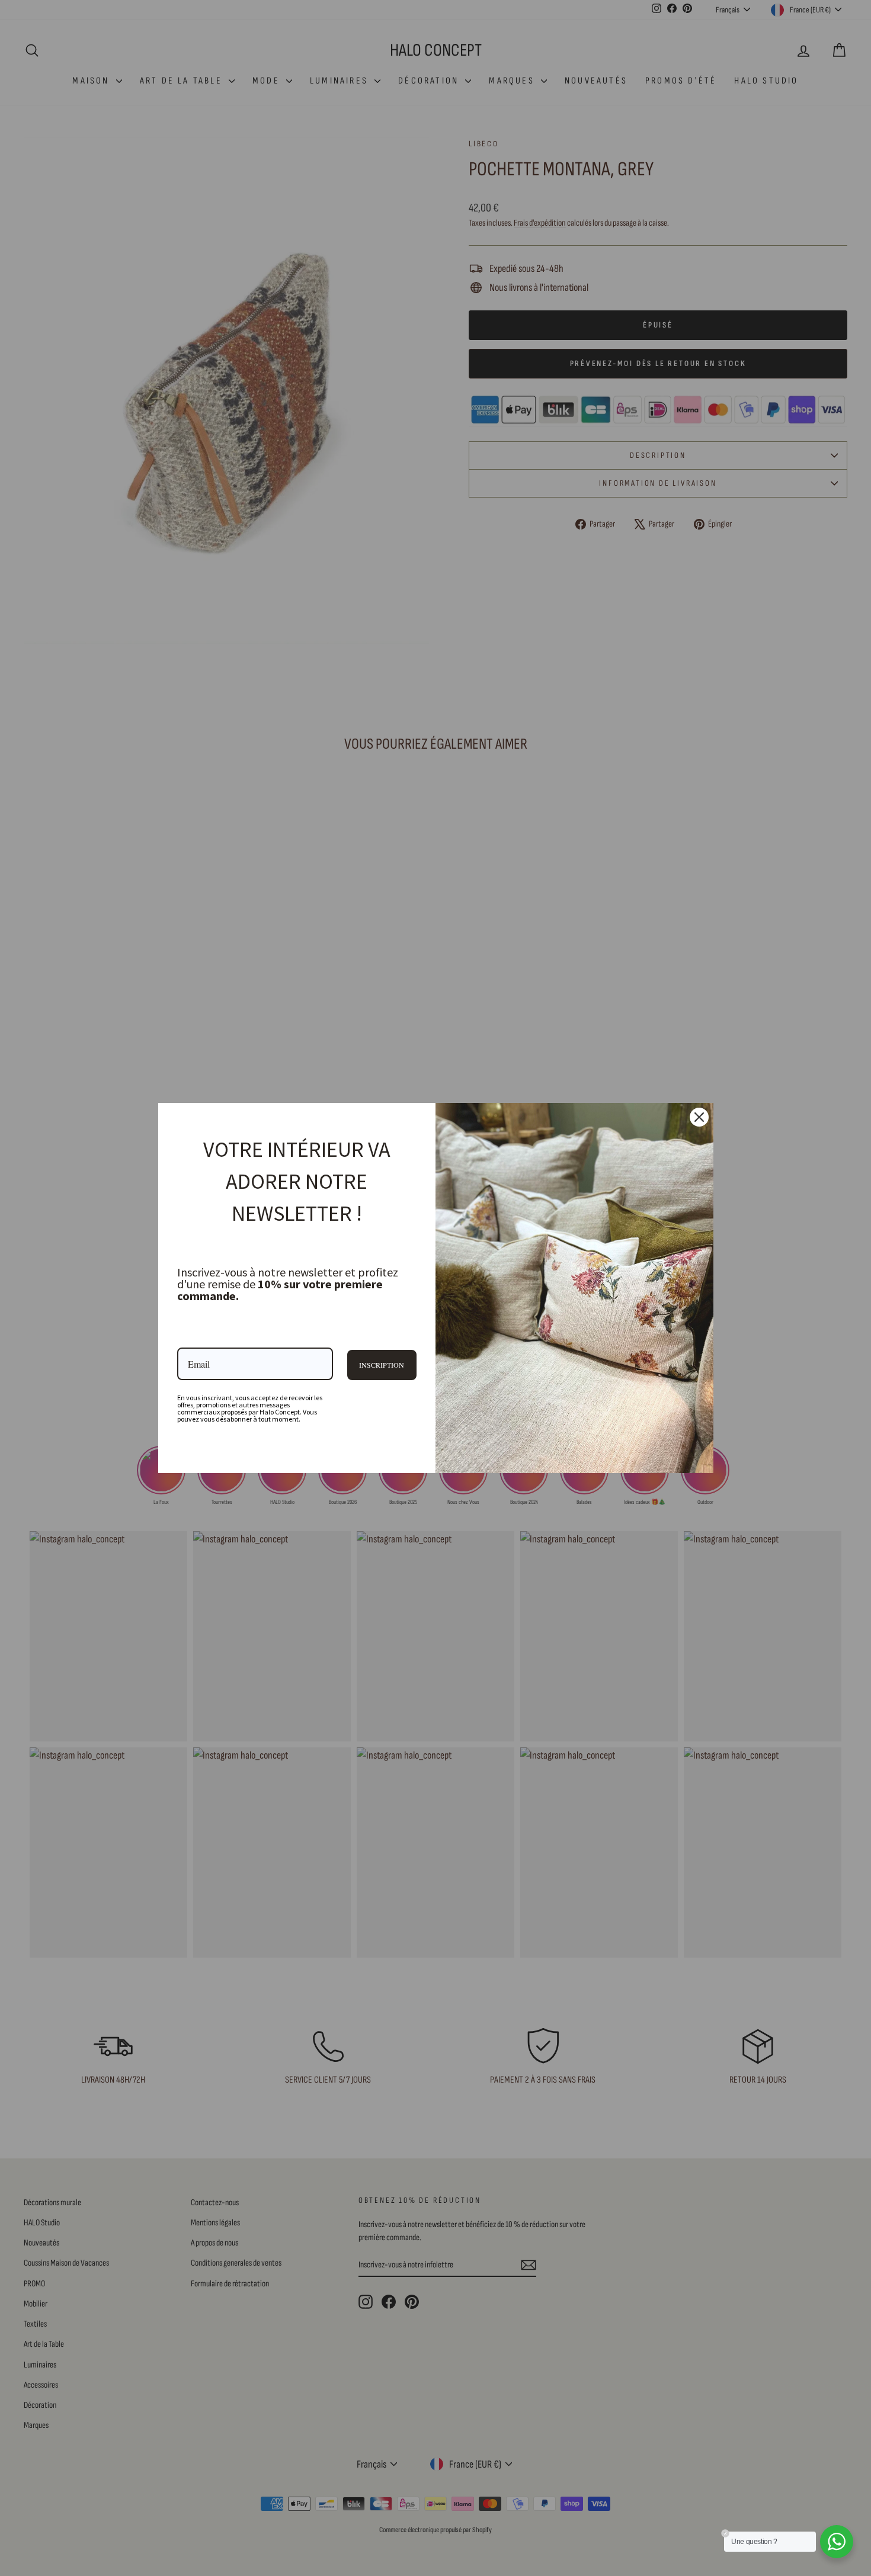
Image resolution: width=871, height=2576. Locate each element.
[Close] (699, 1117)
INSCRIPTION (382, 1365)
